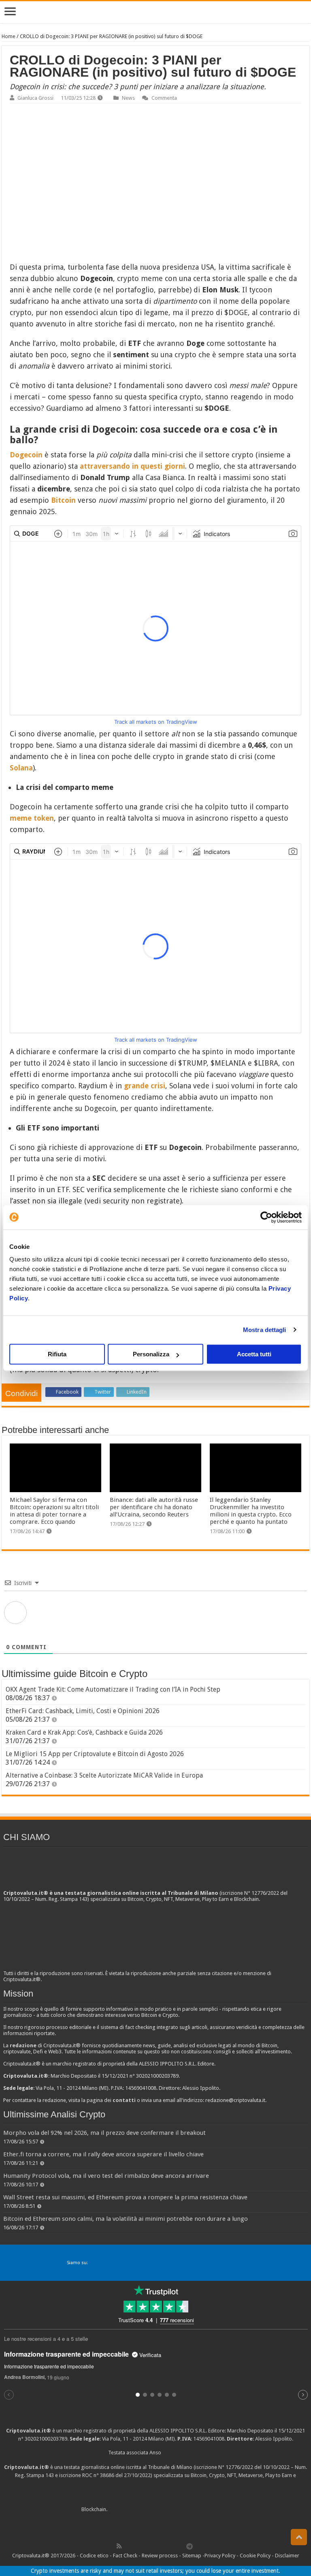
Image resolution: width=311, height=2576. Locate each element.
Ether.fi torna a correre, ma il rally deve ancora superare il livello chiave (103, 2154)
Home (9, 36)
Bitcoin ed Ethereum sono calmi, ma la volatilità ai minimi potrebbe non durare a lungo (126, 2219)
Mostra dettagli (265, 1330)
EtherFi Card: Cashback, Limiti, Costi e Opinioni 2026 (83, 1711)
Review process (160, 2556)
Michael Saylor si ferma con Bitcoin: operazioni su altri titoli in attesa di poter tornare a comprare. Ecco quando (54, 1511)
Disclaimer (287, 2556)
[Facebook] (128, 2546)
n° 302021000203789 (43, 2439)
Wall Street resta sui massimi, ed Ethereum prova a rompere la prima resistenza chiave (125, 2197)
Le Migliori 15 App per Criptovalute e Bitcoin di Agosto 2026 (95, 1754)
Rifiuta (57, 1354)
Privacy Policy (220, 2556)
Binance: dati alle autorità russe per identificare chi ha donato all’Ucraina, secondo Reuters (154, 1507)
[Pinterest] (145, 2546)
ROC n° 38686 (98, 2475)
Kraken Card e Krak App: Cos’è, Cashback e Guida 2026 (84, 1732)
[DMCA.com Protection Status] (169, 2510)
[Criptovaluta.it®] (155, 12)
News (128, 98)
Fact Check (125, 2556)
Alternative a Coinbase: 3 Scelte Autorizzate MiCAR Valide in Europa (104, 1775)
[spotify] (181, 2546)
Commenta (164, 98)
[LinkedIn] (154, 2546)
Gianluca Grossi (35, 98)
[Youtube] (163, 2546)
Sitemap (192, 2556)
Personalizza (151, 1354)
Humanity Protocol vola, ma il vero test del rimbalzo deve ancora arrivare (106, 2176)
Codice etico (94, 2556)
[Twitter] (136, 2546)
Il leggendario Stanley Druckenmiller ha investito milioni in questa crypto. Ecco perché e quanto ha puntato (251, 1511)
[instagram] (172, 2546)
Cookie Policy (255, 2556)
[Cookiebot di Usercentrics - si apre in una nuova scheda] (266, 1217)
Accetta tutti (254, 1354)
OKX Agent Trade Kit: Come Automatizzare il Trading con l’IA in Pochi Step (113, 1689)
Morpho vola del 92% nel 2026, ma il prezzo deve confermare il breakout (104, 2133)
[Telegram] (192, 2546)
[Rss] (119, 2546)
